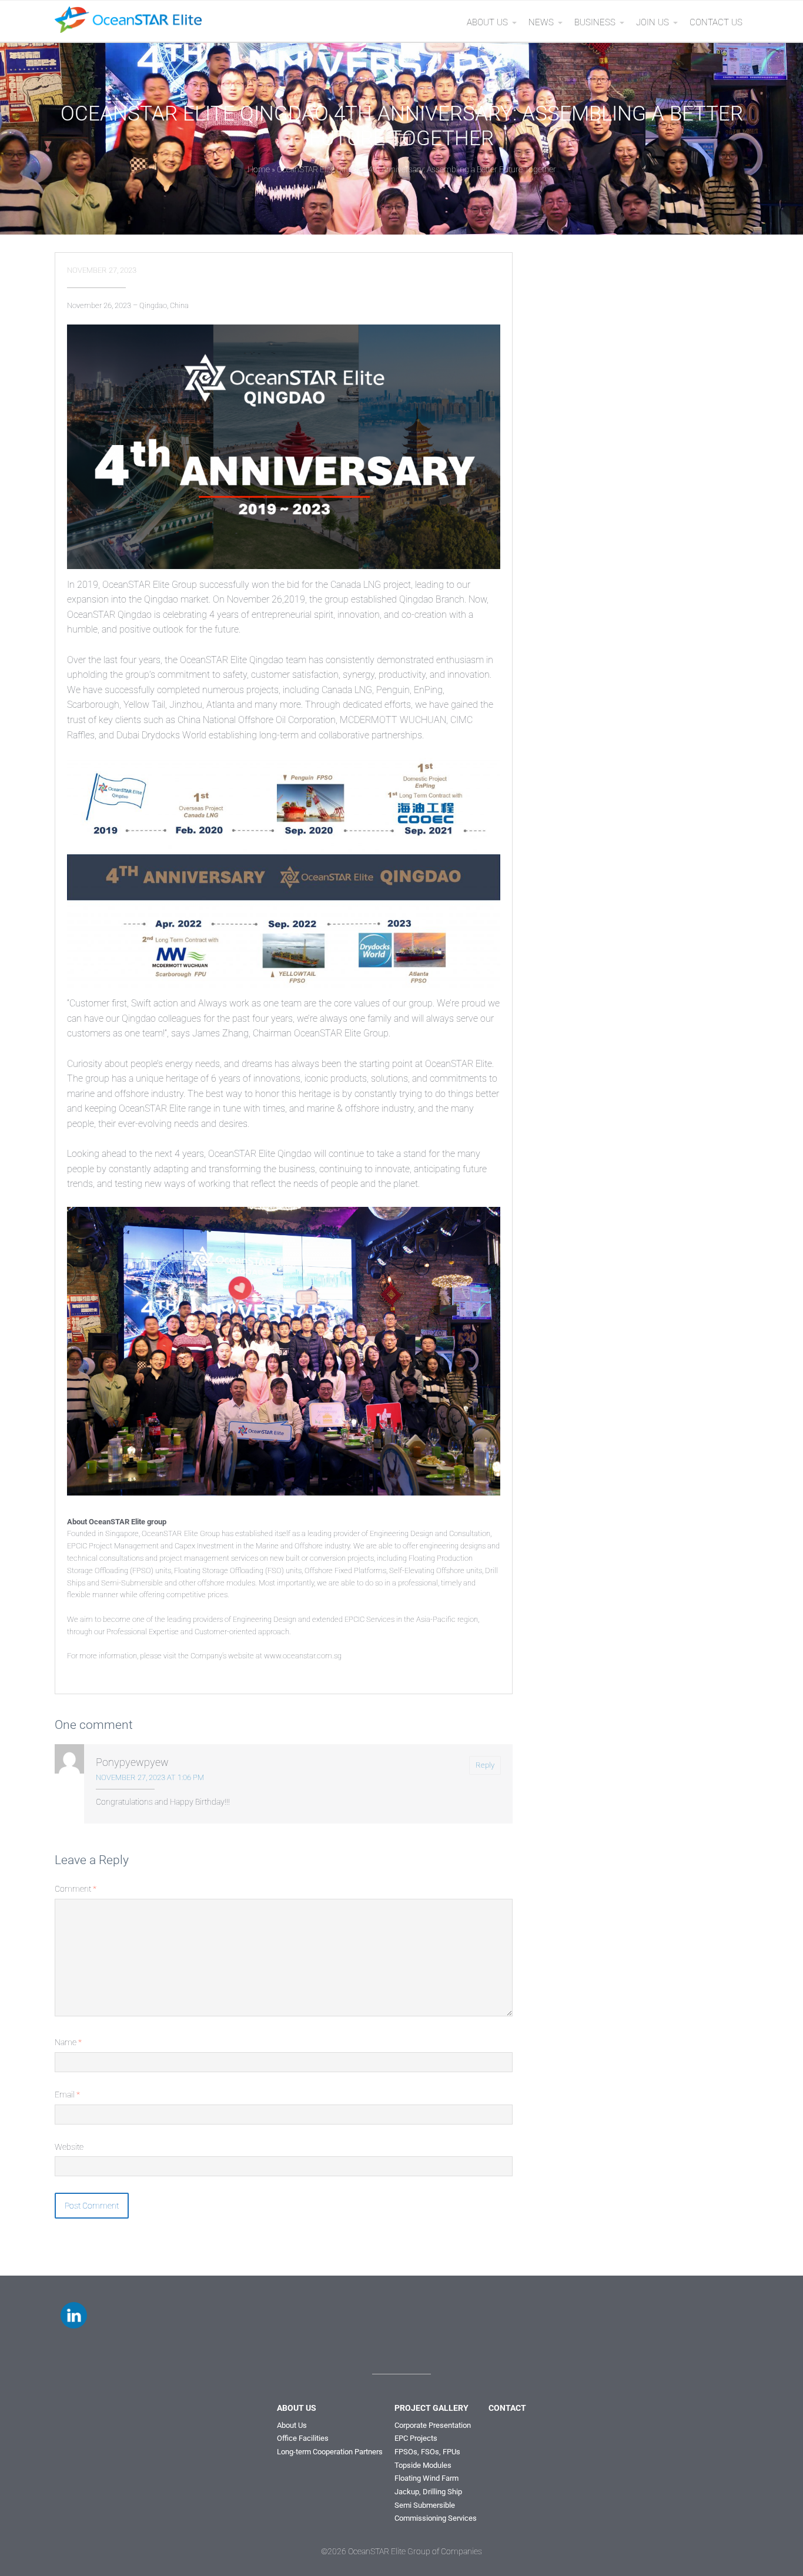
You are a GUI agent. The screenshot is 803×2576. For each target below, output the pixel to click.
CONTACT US (716, 22)
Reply (485, 1765)
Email (67, 2095)
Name (68, 2042)
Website (69, 2147)
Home (259, 169)
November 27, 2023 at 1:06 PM (150, 1777)
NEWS (541, 22)
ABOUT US (487, 22)
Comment (76, 1889)
